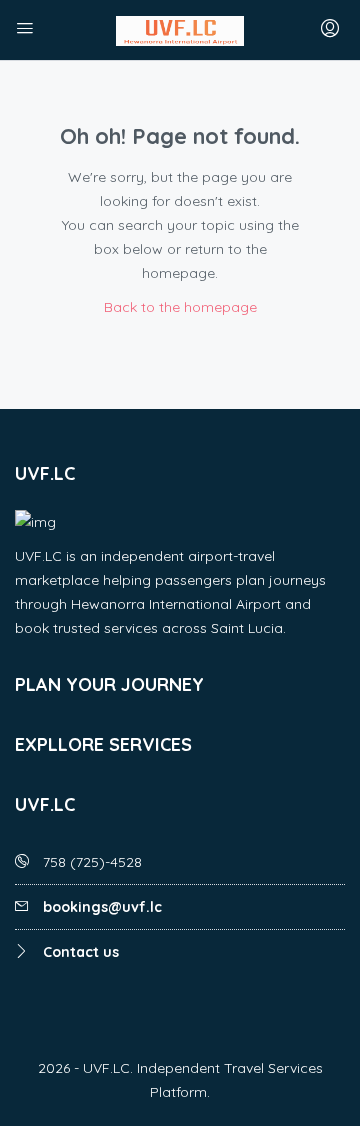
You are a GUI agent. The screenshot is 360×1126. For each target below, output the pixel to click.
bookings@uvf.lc (102, 907)
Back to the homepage (180, 307)
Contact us (81, 952)
